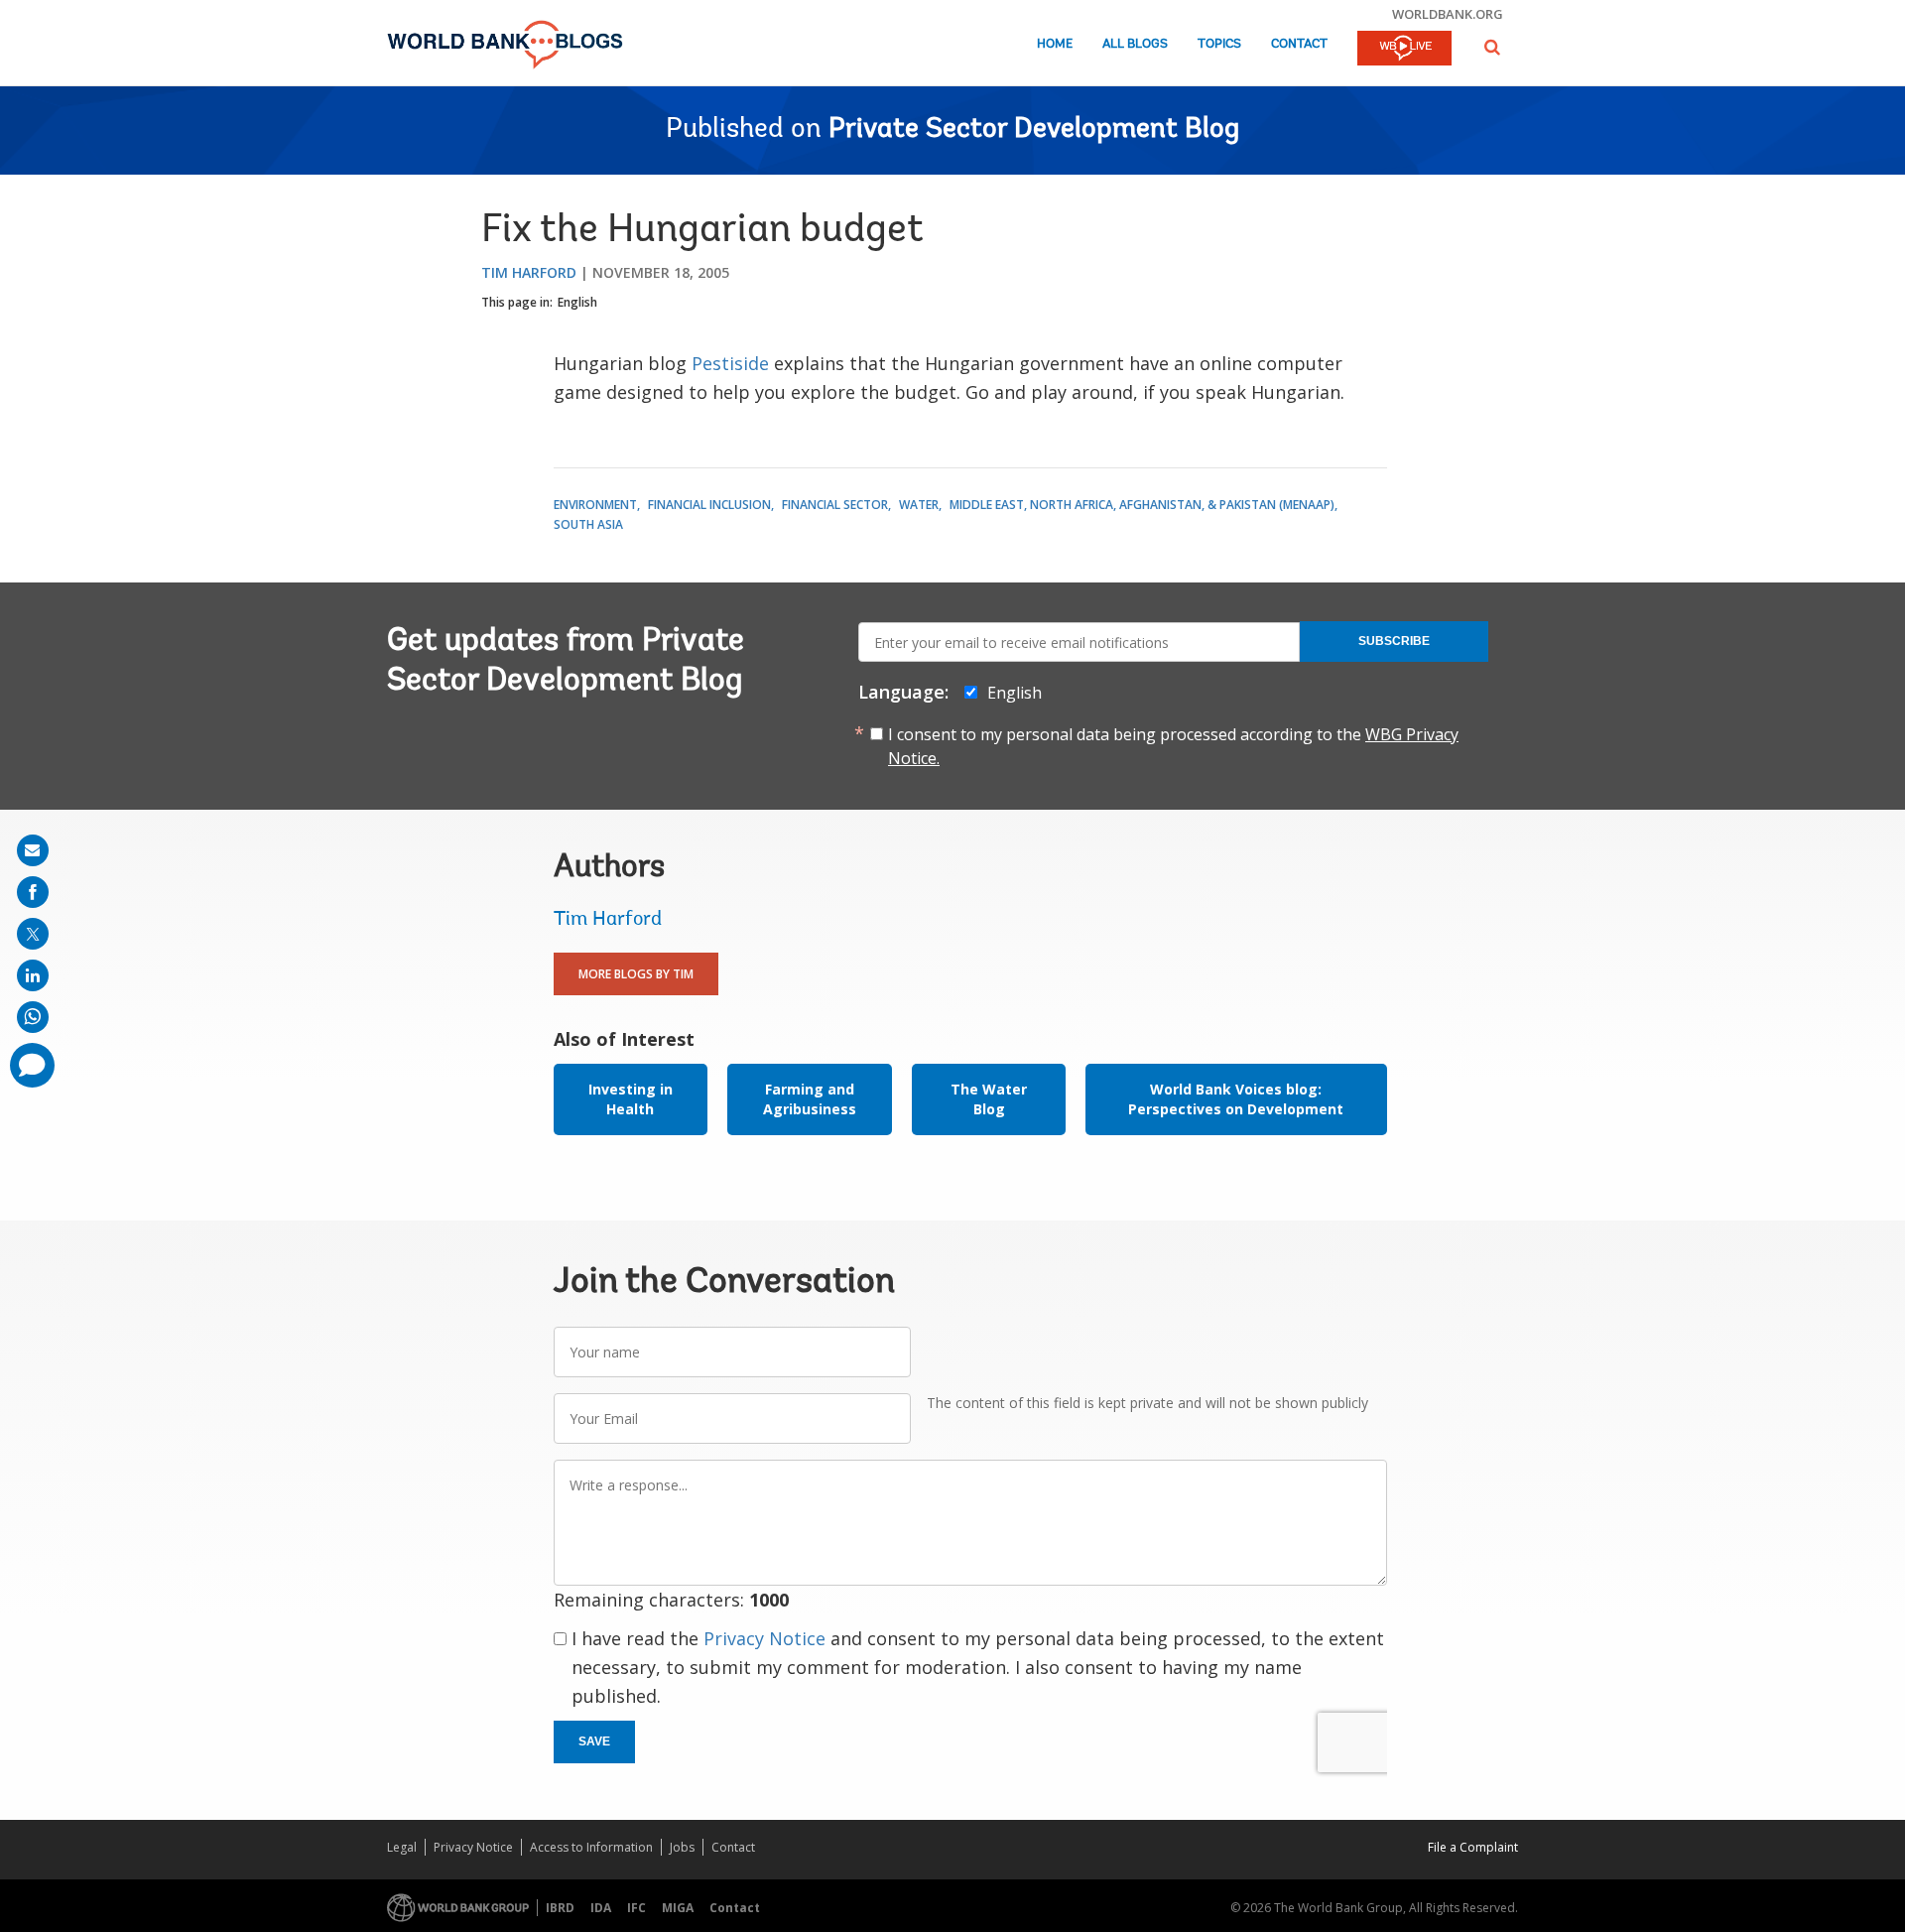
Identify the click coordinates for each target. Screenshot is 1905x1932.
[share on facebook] (33, 892)
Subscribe (1394, 641)
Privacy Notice (764, 1638)
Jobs (682, 1847)
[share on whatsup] (33, 1017)
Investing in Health (631, 1099)
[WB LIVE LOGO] (1404, 50)
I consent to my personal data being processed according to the (1173, 746)
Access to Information (591, 1847)
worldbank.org (1448, 14)
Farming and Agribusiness (810, 1099)
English (577, 302)
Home (1055, 44)
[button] (1492, 47)
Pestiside (730, 363)
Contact (1299, 44)
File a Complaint (1473, 1847)
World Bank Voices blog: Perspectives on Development (1236, 1099)
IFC (636, 1908)
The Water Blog (989, 1099)
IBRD (560, 1908)
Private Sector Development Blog (1034, 130)
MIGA (678, 1908)
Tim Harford (529, 272)
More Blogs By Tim (636, 974)
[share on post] (33, 934)
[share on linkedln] (33, 975)
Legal (402, 1847)
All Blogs (1135, 44)
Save (594, 1741)
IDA (601, 1908)
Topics (1219, 44)
